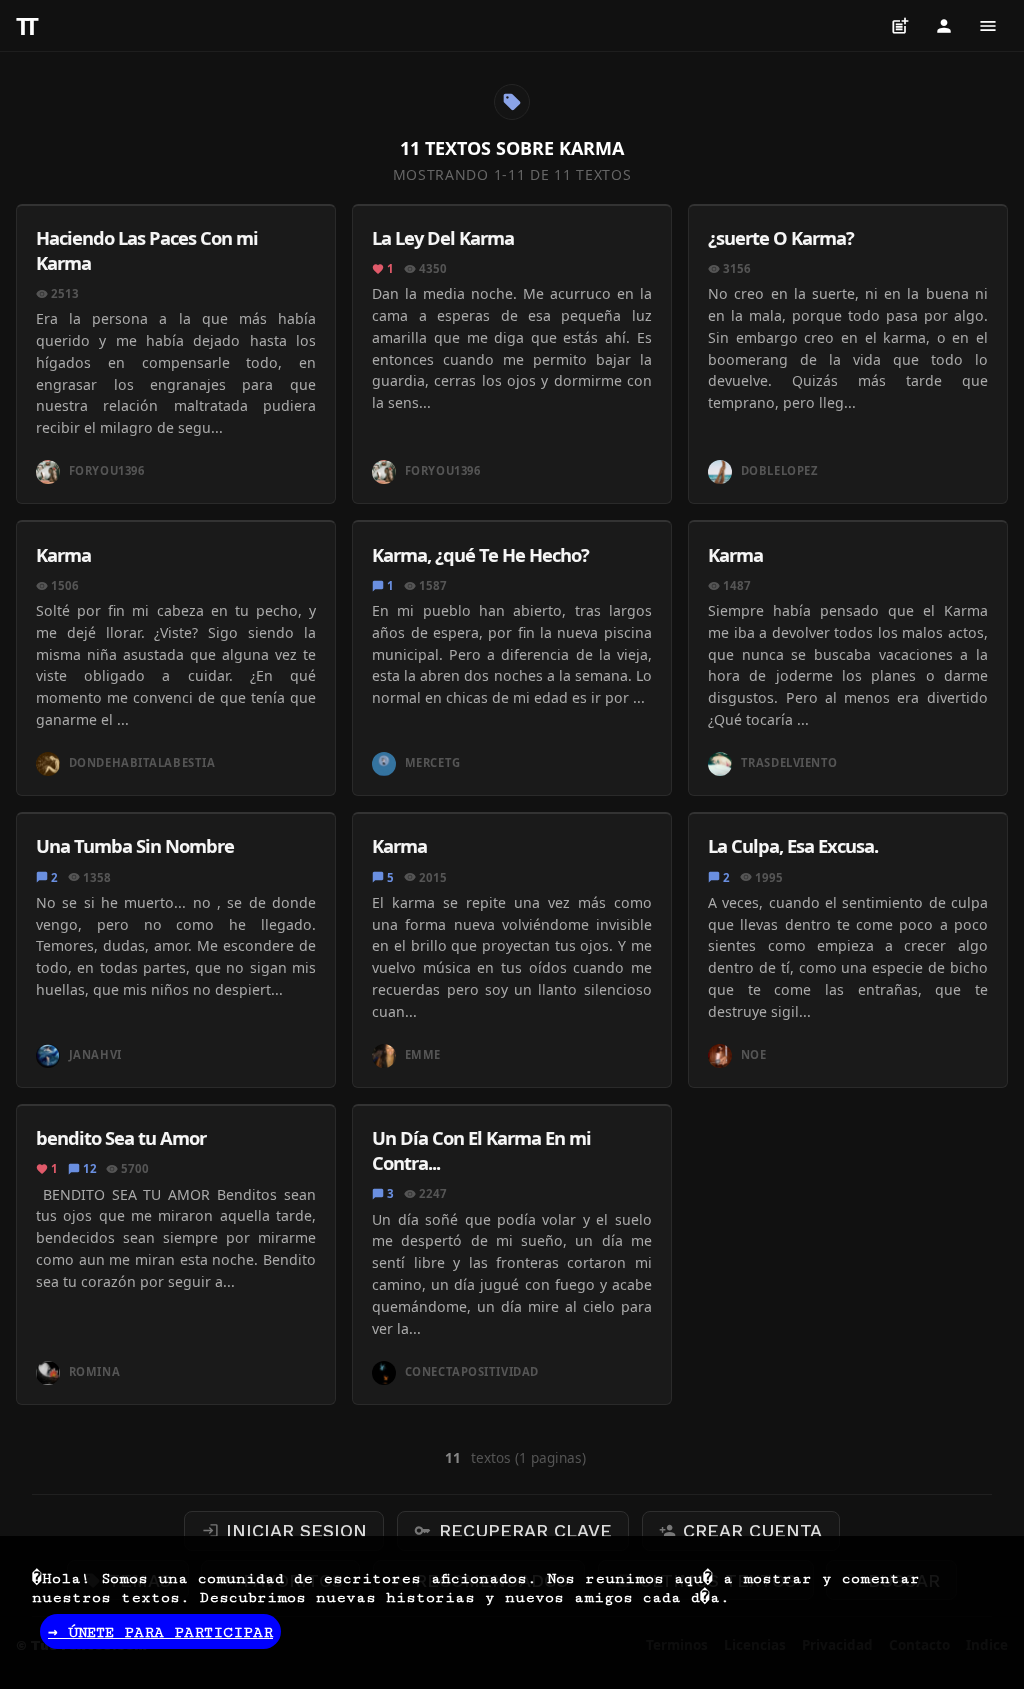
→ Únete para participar (160, 1632)
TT (25, 25)
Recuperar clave (513, 1530)
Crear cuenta (741, 1530)
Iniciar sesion (285, 1530)
